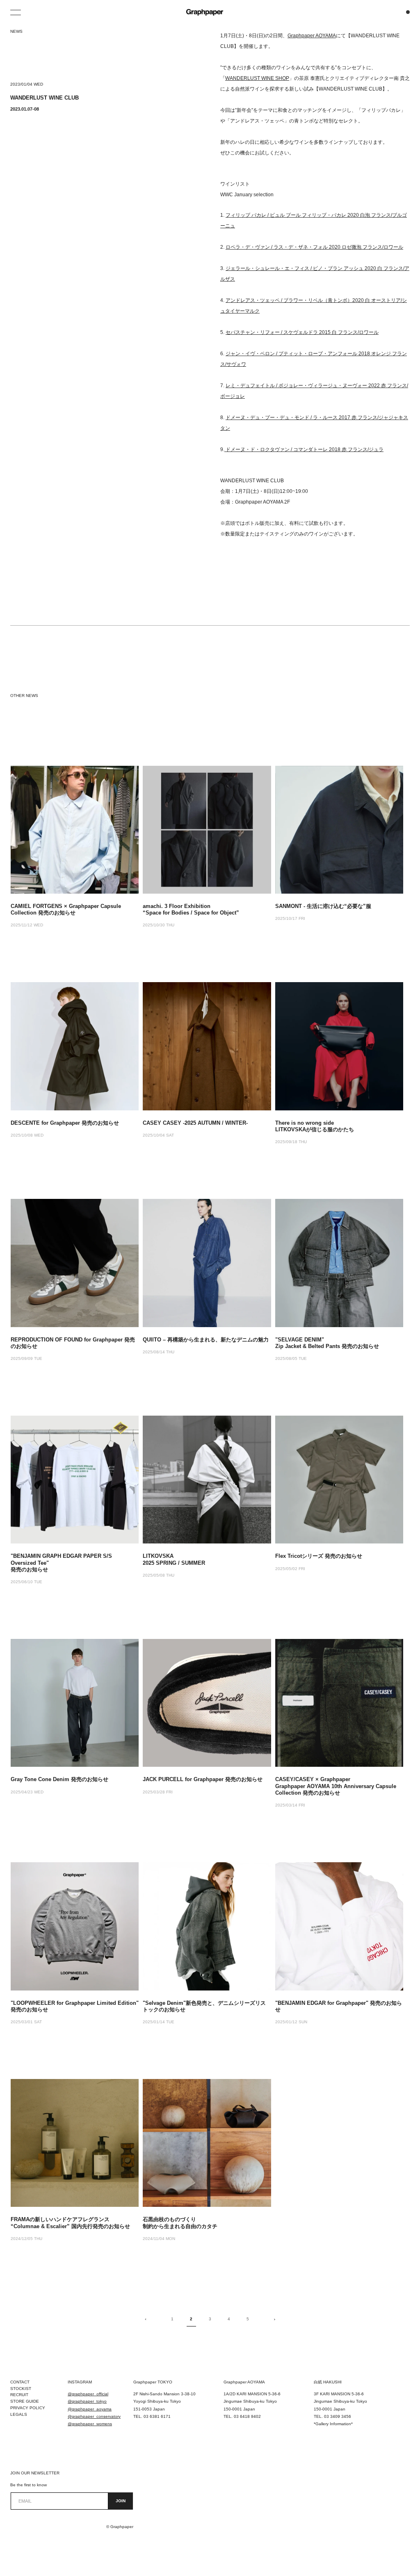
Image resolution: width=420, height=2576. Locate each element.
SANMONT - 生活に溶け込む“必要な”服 (323, 906)
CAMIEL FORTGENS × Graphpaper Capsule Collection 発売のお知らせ (66, 909)
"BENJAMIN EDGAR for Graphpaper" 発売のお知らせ (339, 2006)
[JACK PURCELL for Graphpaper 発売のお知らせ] (207, 1703)
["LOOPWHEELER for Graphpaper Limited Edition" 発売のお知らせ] (75, 1926)
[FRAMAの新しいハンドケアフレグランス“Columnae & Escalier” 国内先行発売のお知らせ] (75, 2143)
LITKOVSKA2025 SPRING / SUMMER (174, 1559)
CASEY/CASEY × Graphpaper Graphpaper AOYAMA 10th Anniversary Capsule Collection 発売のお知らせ (336, 1786)
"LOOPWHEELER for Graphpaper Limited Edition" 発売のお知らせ (75, 2006)
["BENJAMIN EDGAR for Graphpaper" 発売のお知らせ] (339, 1926)
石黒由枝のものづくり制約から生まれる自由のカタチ (180, 2223)
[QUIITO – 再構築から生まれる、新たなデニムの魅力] (207, 1263)
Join (121, 2501)
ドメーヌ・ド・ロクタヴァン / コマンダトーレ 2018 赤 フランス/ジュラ (304, 449)
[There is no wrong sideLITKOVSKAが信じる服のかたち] (339, 1046)
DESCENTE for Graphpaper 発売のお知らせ (65, 1123)
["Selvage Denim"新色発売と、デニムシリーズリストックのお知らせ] (207, 1926)
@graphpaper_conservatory (94, 2416)
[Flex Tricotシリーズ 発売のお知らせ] (339, 1480)
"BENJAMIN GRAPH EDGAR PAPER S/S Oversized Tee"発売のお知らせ (61, 1563)
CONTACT (20, 2382)
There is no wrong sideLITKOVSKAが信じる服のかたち (315, 1126)
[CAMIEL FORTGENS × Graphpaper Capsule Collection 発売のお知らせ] (75, 830)
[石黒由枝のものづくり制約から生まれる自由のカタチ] (207, 2143)
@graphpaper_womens (90, 2424)
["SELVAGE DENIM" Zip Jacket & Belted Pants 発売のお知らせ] (339, 1263)
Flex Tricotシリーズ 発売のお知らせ (319, 1556)
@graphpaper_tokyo (87, 2401)
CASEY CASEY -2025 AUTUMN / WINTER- (195, 1123)
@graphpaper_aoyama (90, 2409)
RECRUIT (19, 2395)
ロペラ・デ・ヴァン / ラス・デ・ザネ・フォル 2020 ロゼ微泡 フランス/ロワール (314, 247)
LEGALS (19, 2414)
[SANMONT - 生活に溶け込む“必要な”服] (339, 830)
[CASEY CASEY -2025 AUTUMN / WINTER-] (207, 1046)
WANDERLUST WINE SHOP (257, 78)
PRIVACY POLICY (28, 2408)
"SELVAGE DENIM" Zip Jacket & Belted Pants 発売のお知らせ (327, 1343)
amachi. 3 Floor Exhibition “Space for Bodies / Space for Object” (191, 909)
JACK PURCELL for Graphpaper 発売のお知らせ (203, 1779)
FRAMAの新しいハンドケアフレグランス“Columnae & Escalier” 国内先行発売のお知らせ (70, 2223)
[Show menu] (16, 12)
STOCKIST (21, 2389)
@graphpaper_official (88, 2394)
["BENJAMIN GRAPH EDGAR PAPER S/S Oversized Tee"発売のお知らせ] (75, 1480)
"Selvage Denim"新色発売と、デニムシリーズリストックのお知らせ (204, 2006)
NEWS (16, 31)
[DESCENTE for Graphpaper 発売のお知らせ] (75, 1046)
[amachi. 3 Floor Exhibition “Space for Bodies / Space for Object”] (207, 830)
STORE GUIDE (25, 2401)
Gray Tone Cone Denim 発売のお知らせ (59, 1779)
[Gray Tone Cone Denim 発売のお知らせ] (75, 1703)
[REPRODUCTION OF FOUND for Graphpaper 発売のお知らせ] (75, 1263)
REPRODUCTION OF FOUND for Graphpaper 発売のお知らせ (73, 1343)
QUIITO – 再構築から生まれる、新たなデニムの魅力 (206, 1340)
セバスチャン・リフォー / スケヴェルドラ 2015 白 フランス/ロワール (302, 332)
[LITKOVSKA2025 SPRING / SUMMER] (207, 1480)
